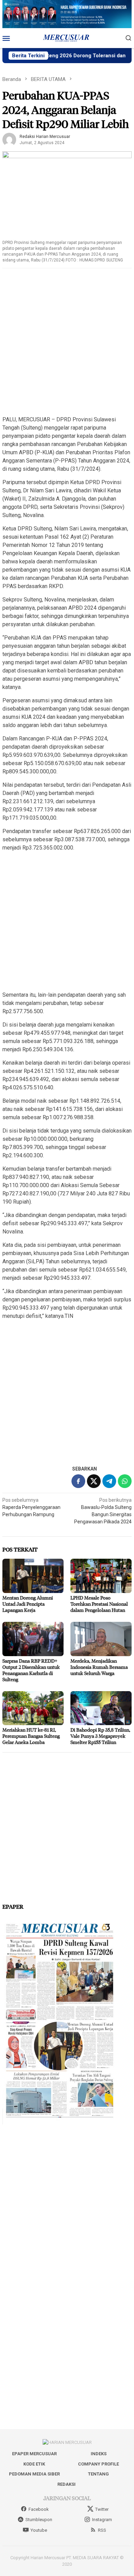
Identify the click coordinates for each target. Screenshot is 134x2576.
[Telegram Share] (109, 1481)
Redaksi (66, 2484)
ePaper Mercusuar (34, 2454)
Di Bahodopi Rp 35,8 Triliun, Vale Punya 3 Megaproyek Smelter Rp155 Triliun (100, 1736)
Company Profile (98, 2464)
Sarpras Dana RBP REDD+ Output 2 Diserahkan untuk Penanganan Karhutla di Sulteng (31, 1670)
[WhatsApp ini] (125, 1481)
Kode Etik (34, 2464)
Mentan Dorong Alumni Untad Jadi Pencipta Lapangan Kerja (28, 1604)
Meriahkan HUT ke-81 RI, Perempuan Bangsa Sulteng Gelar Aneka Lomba (31, 1736)
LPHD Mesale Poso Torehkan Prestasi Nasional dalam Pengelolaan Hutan (99, 1604)
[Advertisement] (67, 342)
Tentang (98, 2474)
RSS (102, 2530)
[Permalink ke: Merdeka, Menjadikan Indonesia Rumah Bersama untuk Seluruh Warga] (101, 1639)
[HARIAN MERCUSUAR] (67, 38)
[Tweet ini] (94, 1481)
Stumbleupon (39, 2520)
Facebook (39, 2509)
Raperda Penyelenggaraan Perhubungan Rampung (31, 1507)
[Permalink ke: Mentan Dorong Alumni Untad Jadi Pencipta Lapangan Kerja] (33, 1576)
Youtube (39, 2530)
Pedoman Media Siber (34, 2474)
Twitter (102, 2509)
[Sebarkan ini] (78, 1481)
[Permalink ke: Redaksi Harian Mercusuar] (9, 139)
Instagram (102, 2520)
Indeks (99, 2454)
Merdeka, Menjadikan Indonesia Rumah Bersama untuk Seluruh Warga (99, 1667)
